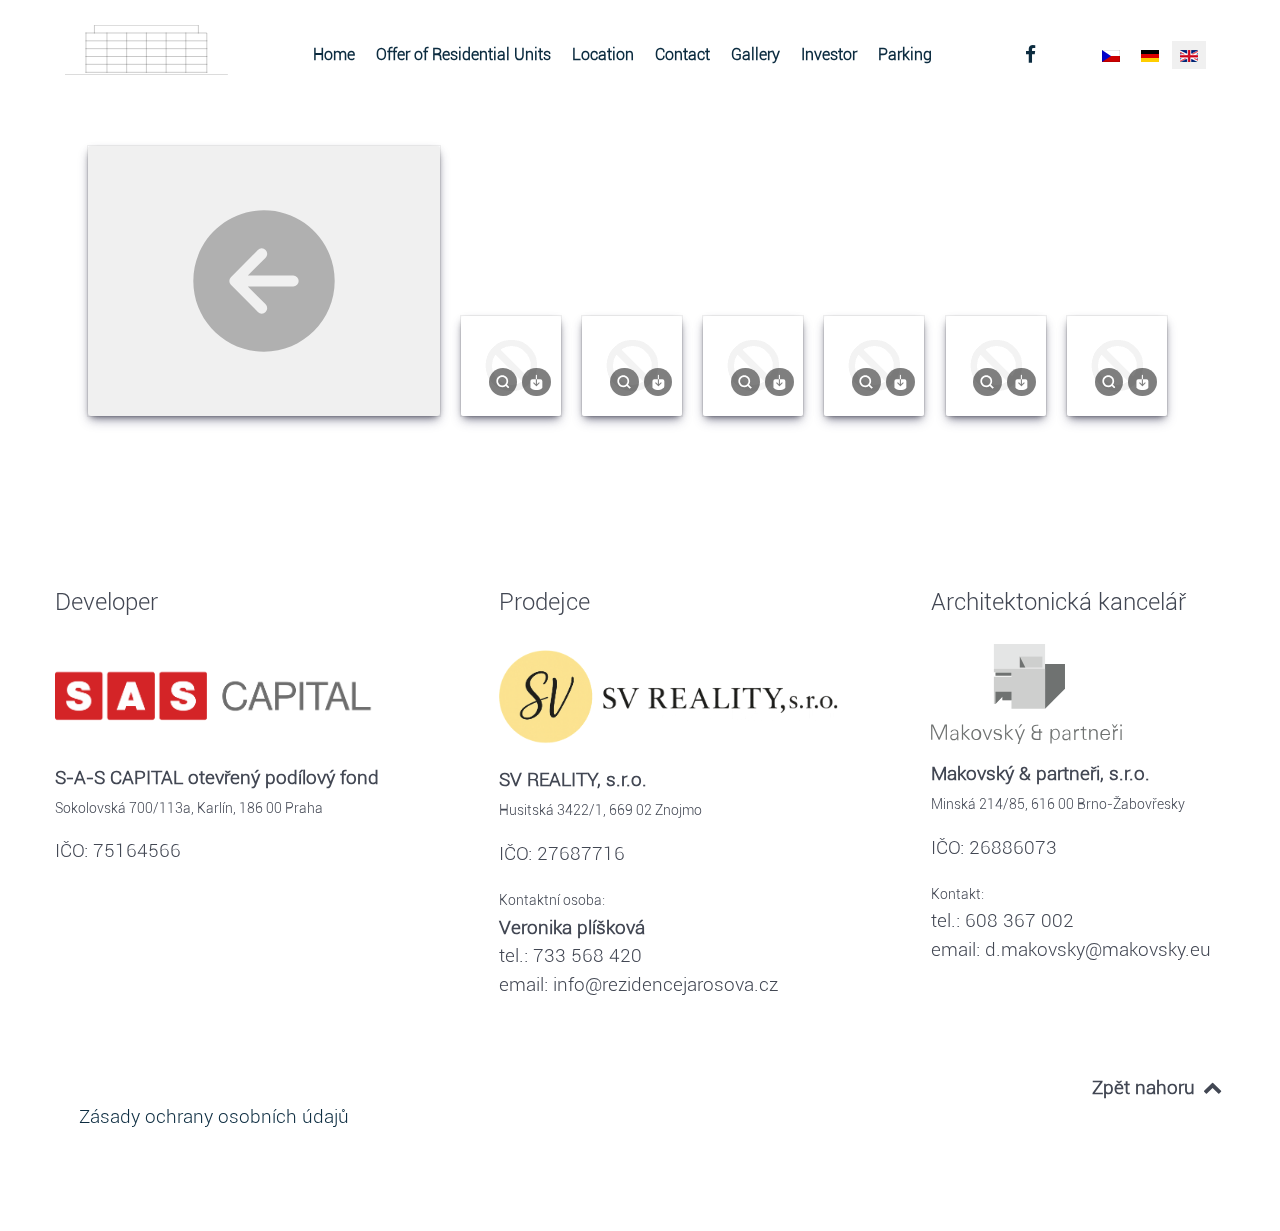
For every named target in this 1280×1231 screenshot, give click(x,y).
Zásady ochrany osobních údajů (214, 1116)
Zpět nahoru (1146, 1087)
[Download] (536, 380)
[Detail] (503, 380)
